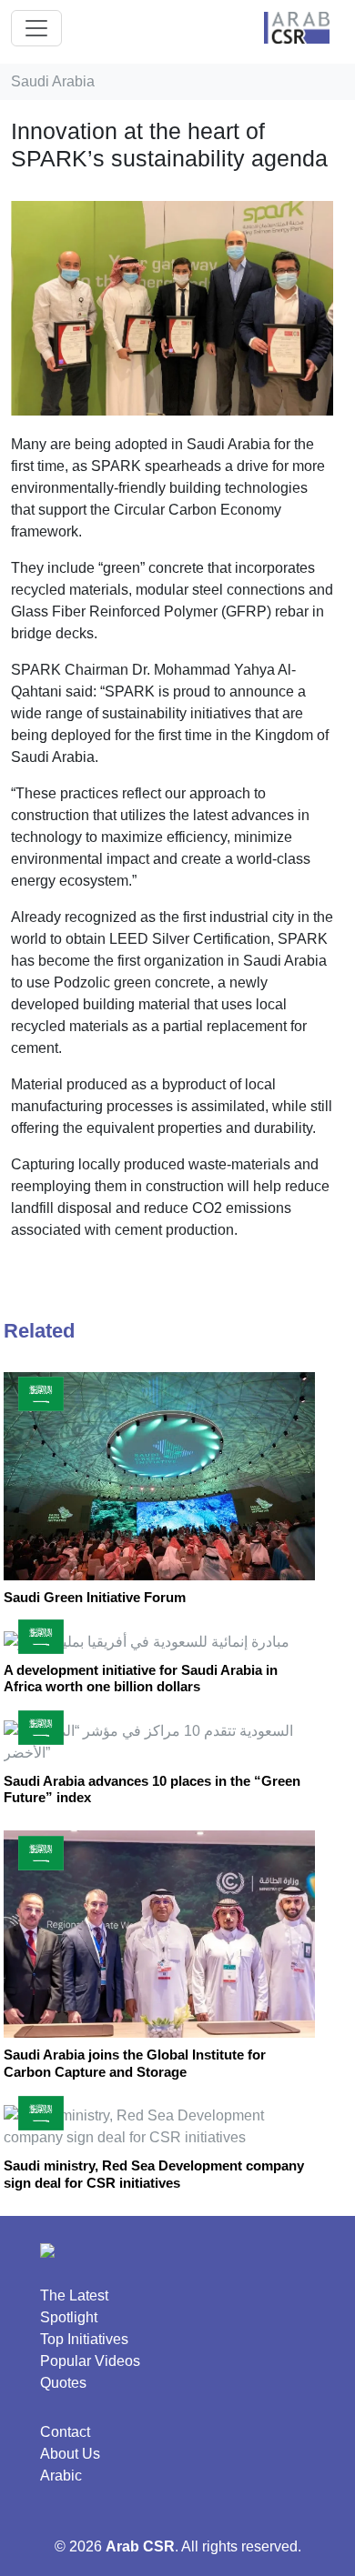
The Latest (74, 2295)
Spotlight (69, 2317)
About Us (70, 2454)
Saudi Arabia (53, 81)
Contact (65, 2432)
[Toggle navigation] (36, 28)
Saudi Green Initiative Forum (95, 1597)
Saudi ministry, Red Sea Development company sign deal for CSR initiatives (154, 2174)
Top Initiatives (84, 2339)
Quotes (63, 2383)
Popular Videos (90, 2361)
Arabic (61, 2476)
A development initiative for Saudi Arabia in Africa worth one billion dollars (141, 1678)
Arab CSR (140, 2546)
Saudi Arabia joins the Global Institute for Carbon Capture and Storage (135, 2063)
